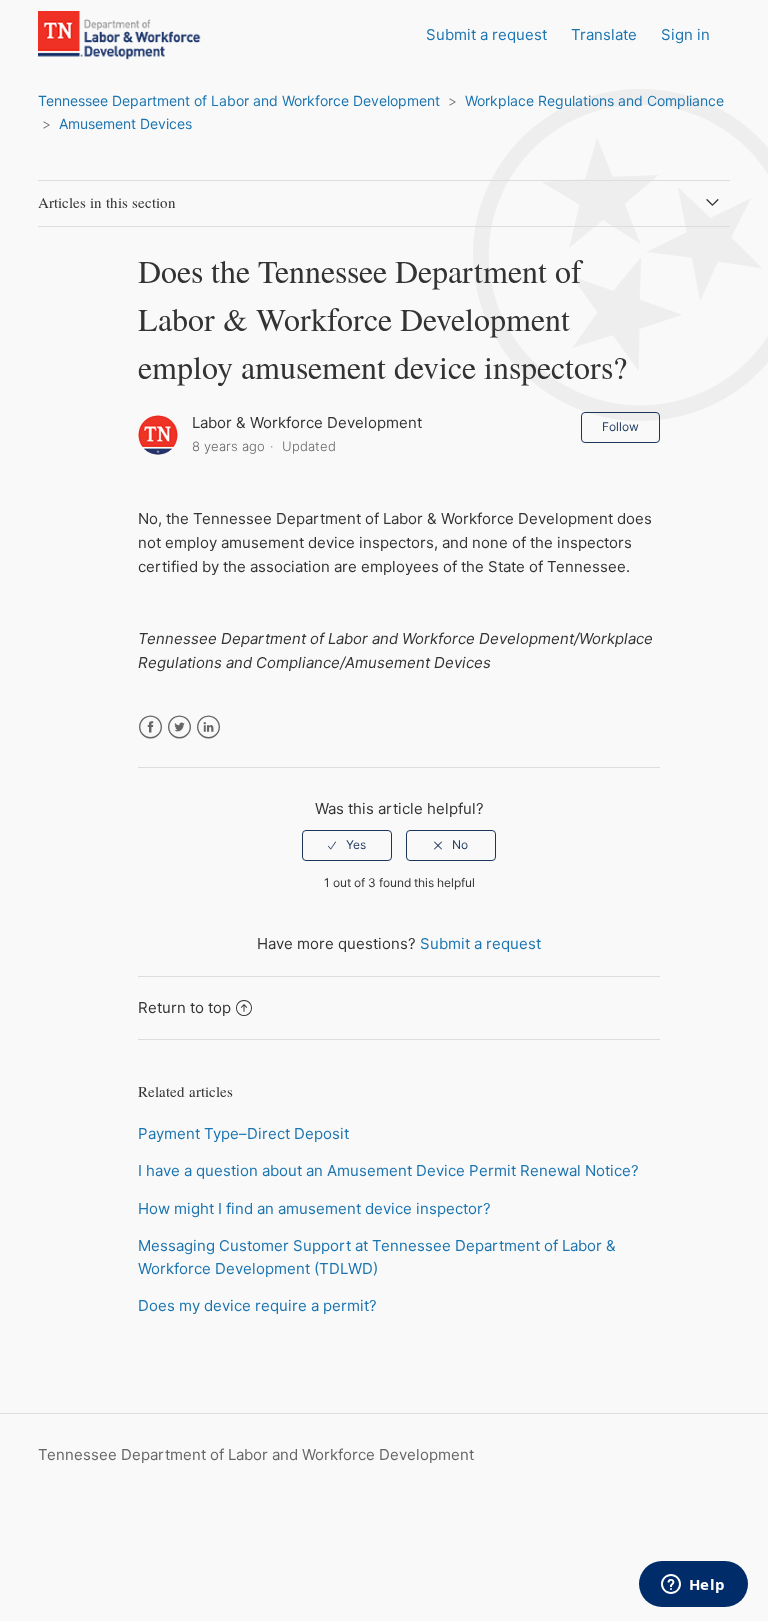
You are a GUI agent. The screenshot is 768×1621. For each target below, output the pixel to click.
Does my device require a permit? (257, 1305)
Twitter (179, 727)
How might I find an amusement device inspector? (314, 1208)
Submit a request (486, 34)
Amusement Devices (125, 123)
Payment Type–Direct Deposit (243, 1133)
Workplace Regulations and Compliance (594, 100)
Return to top (184, 1007)
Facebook (150, 727)
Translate (604, 34)
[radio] (347, 845)
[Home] (140, 55)
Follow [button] (620, 426)
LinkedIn (208, 727)
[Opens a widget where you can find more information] (693, 1586)
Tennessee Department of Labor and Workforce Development (239, 100)
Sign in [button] (685, 34)
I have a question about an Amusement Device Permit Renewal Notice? (388, 1170)
